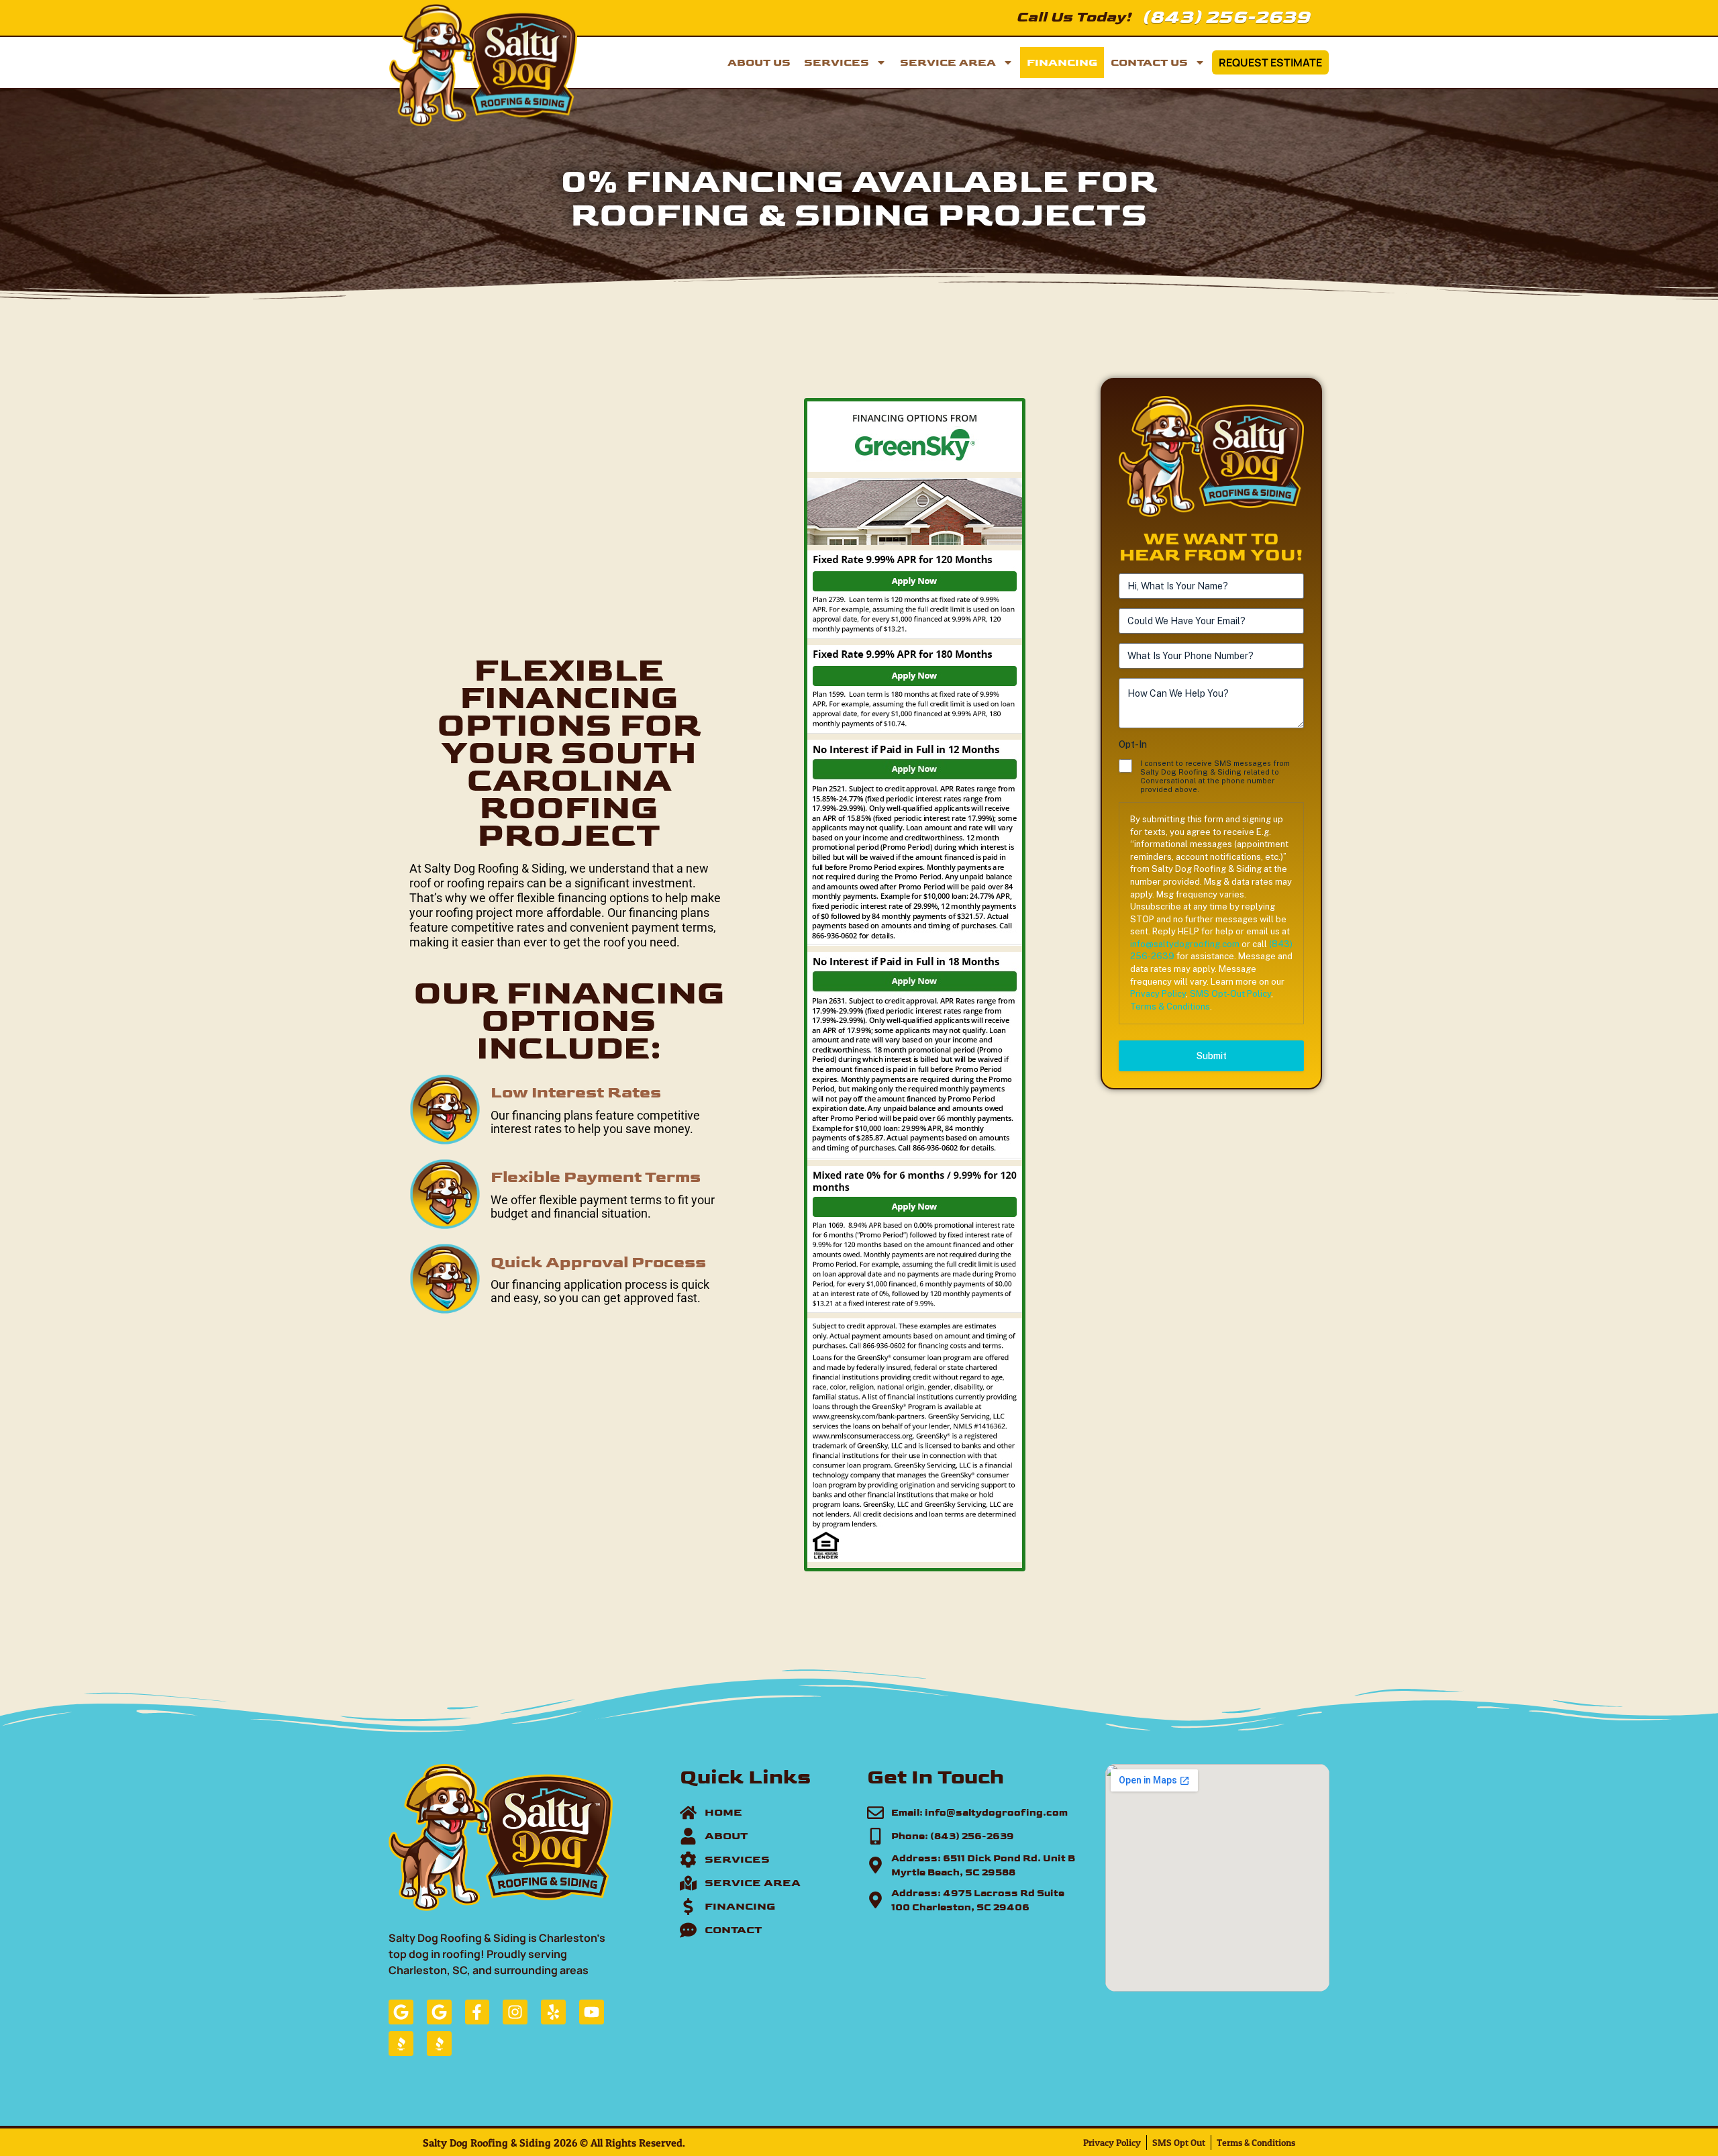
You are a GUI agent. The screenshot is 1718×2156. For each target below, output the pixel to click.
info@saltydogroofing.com (1185, 944)
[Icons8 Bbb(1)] (401, 2044)
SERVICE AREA (948, 62)
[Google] (401, 2012)
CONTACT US (1149, 62)
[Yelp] (553, 2012)
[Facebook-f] (477, 2012)
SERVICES (837, 62)
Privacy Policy (1158, 994)
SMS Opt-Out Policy (1230, 994)
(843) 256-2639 (1226, 16)
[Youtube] (592, 2012)
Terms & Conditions (1170, 1007)
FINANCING (1062, 62)
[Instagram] (515, 2012)
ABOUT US (759, 62)
